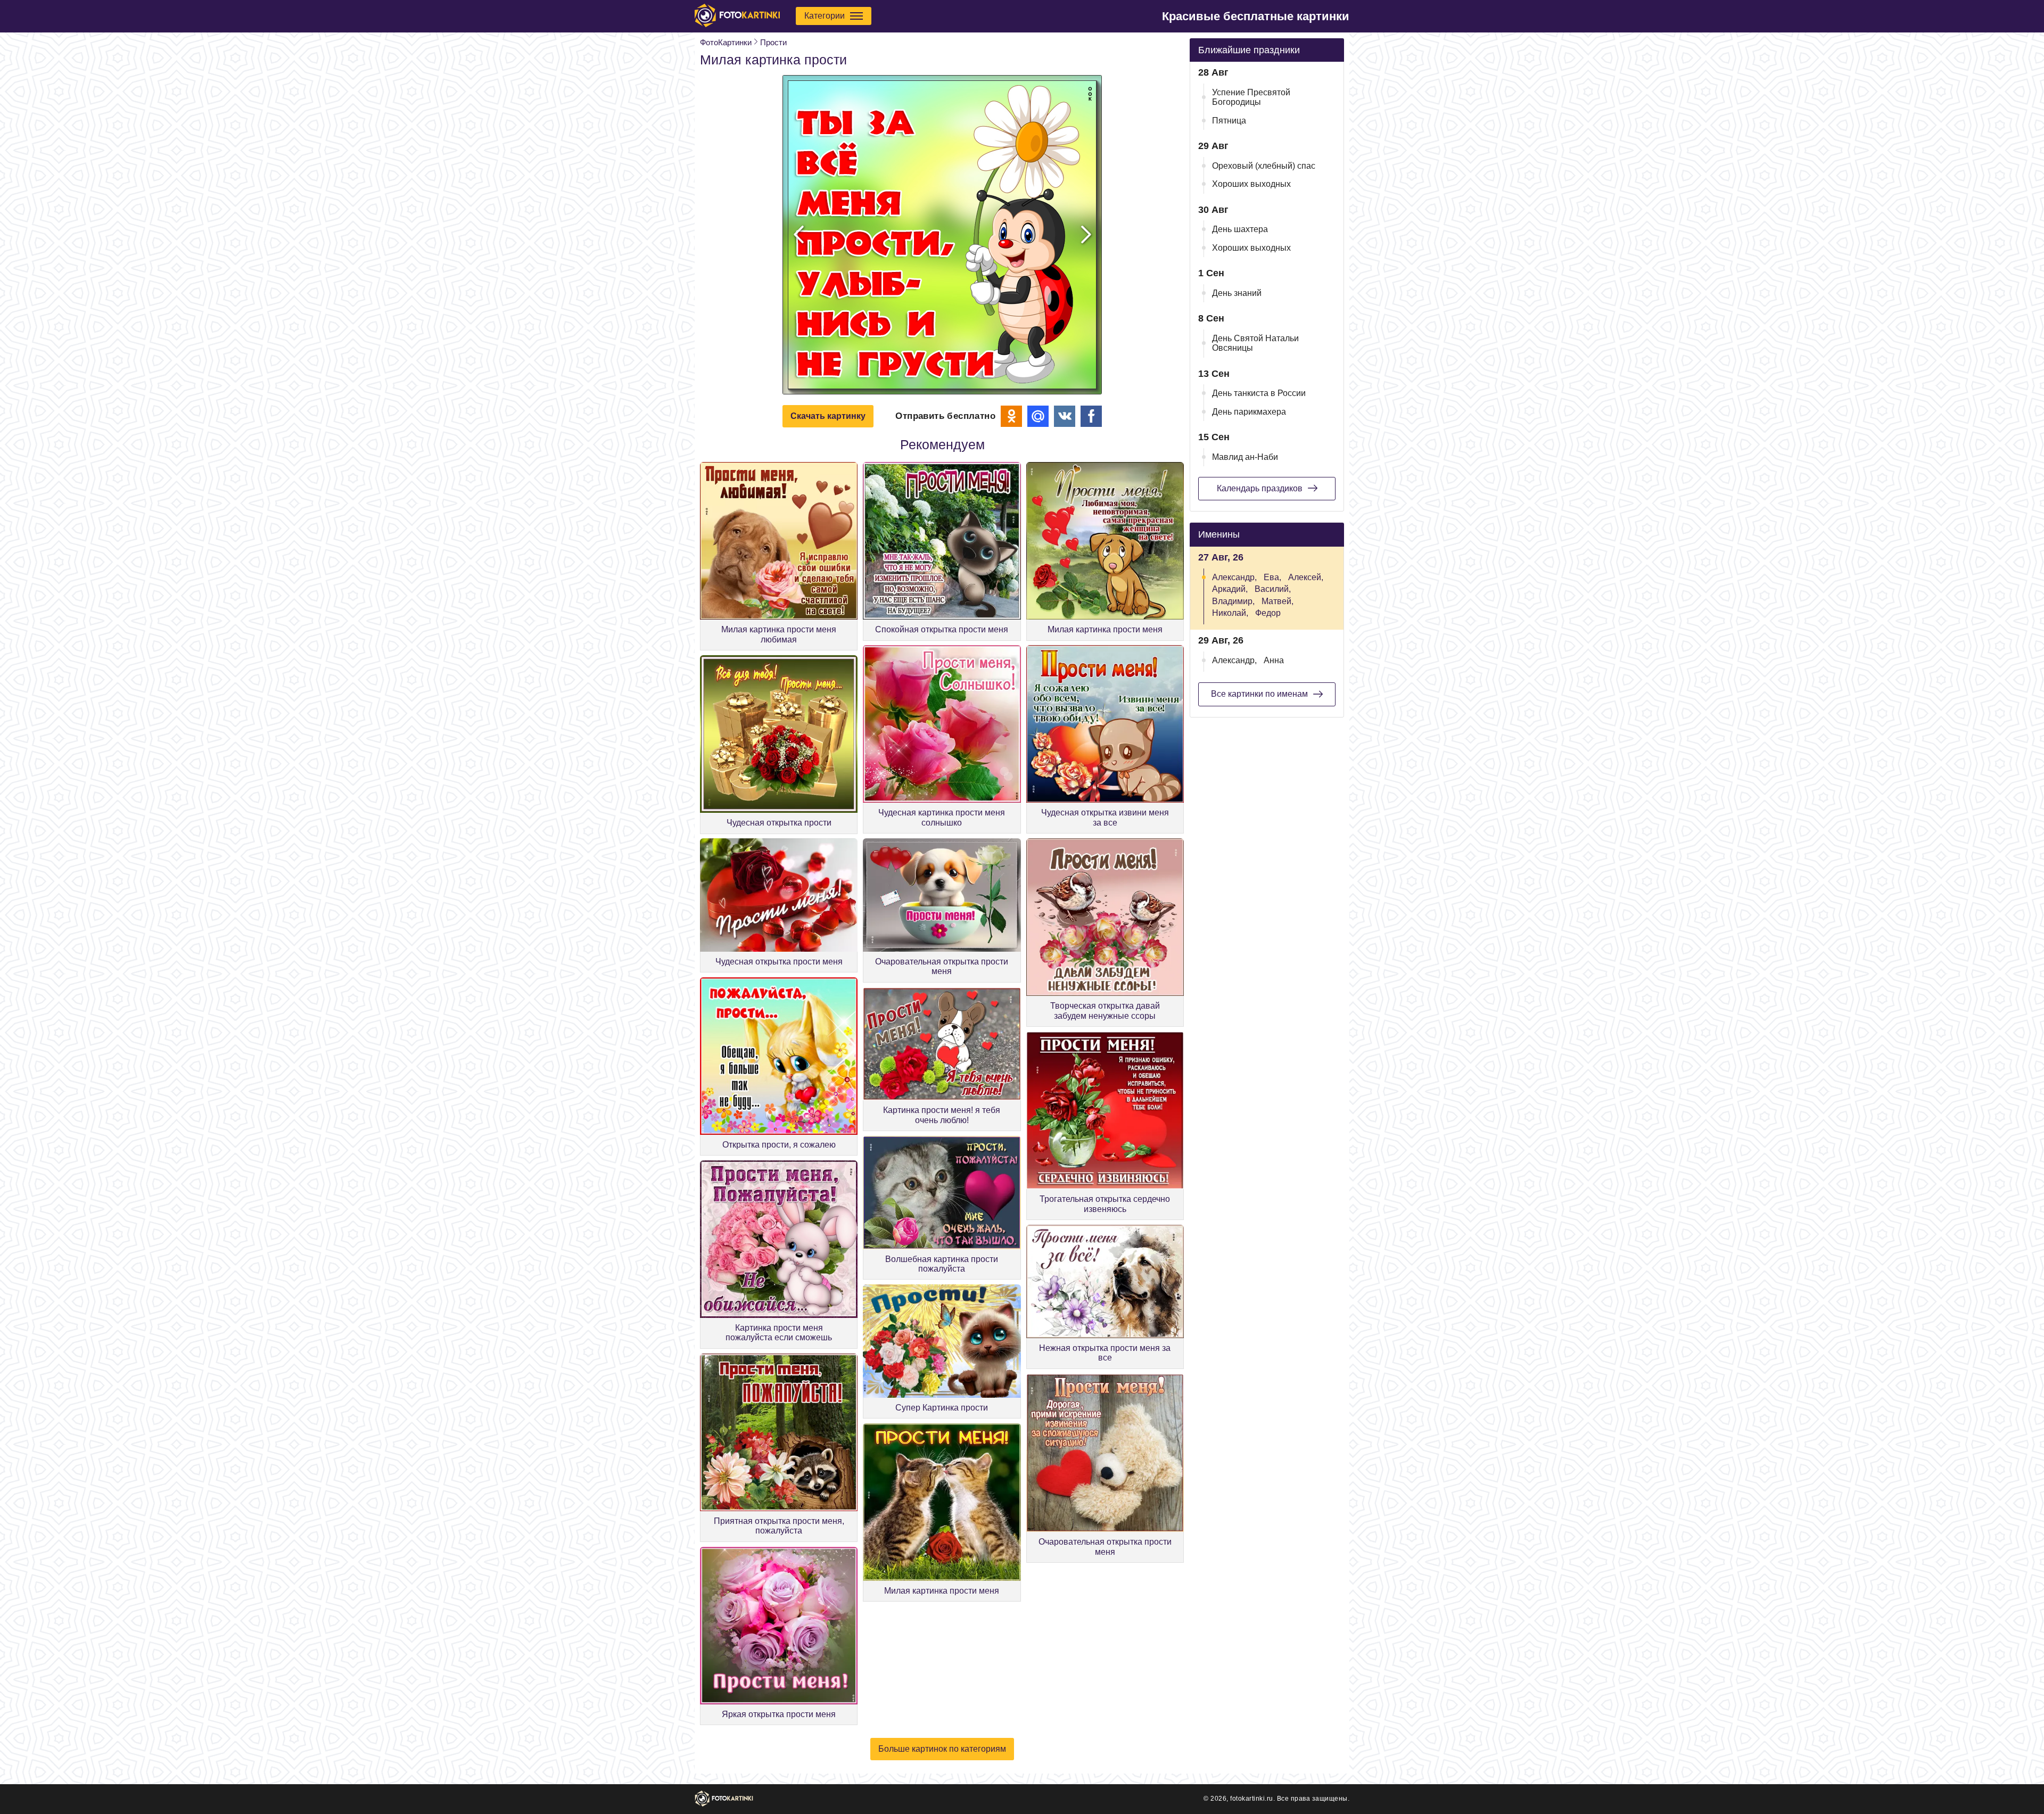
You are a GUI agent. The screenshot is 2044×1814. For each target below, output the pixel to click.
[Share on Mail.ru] (1038, 416)
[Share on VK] (1065, 416)
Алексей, (1306, 577)
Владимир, (1233, 601)
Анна (1274, 660)
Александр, (1234, 577)
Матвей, (1278, 601)
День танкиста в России (1259, 393)
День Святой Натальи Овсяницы (1255, 343)
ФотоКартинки (726, 42)
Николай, (1230, 613)
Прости (773, 42)
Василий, (1273, 589)
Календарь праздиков (1260, 488)
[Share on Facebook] (1091, 416)
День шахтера (1240, 229)
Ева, (1272, 577)
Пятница (1229, 121)
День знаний (1237, 293)
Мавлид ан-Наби (1245, 457)
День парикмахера (1249, 412)
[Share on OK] (1011, 416)
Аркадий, (1230, 589)
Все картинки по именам (1259, 694)
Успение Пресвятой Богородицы (1251, 97)
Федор (1268, 613)
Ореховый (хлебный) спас (1264, 166)
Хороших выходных (1251, 184)
